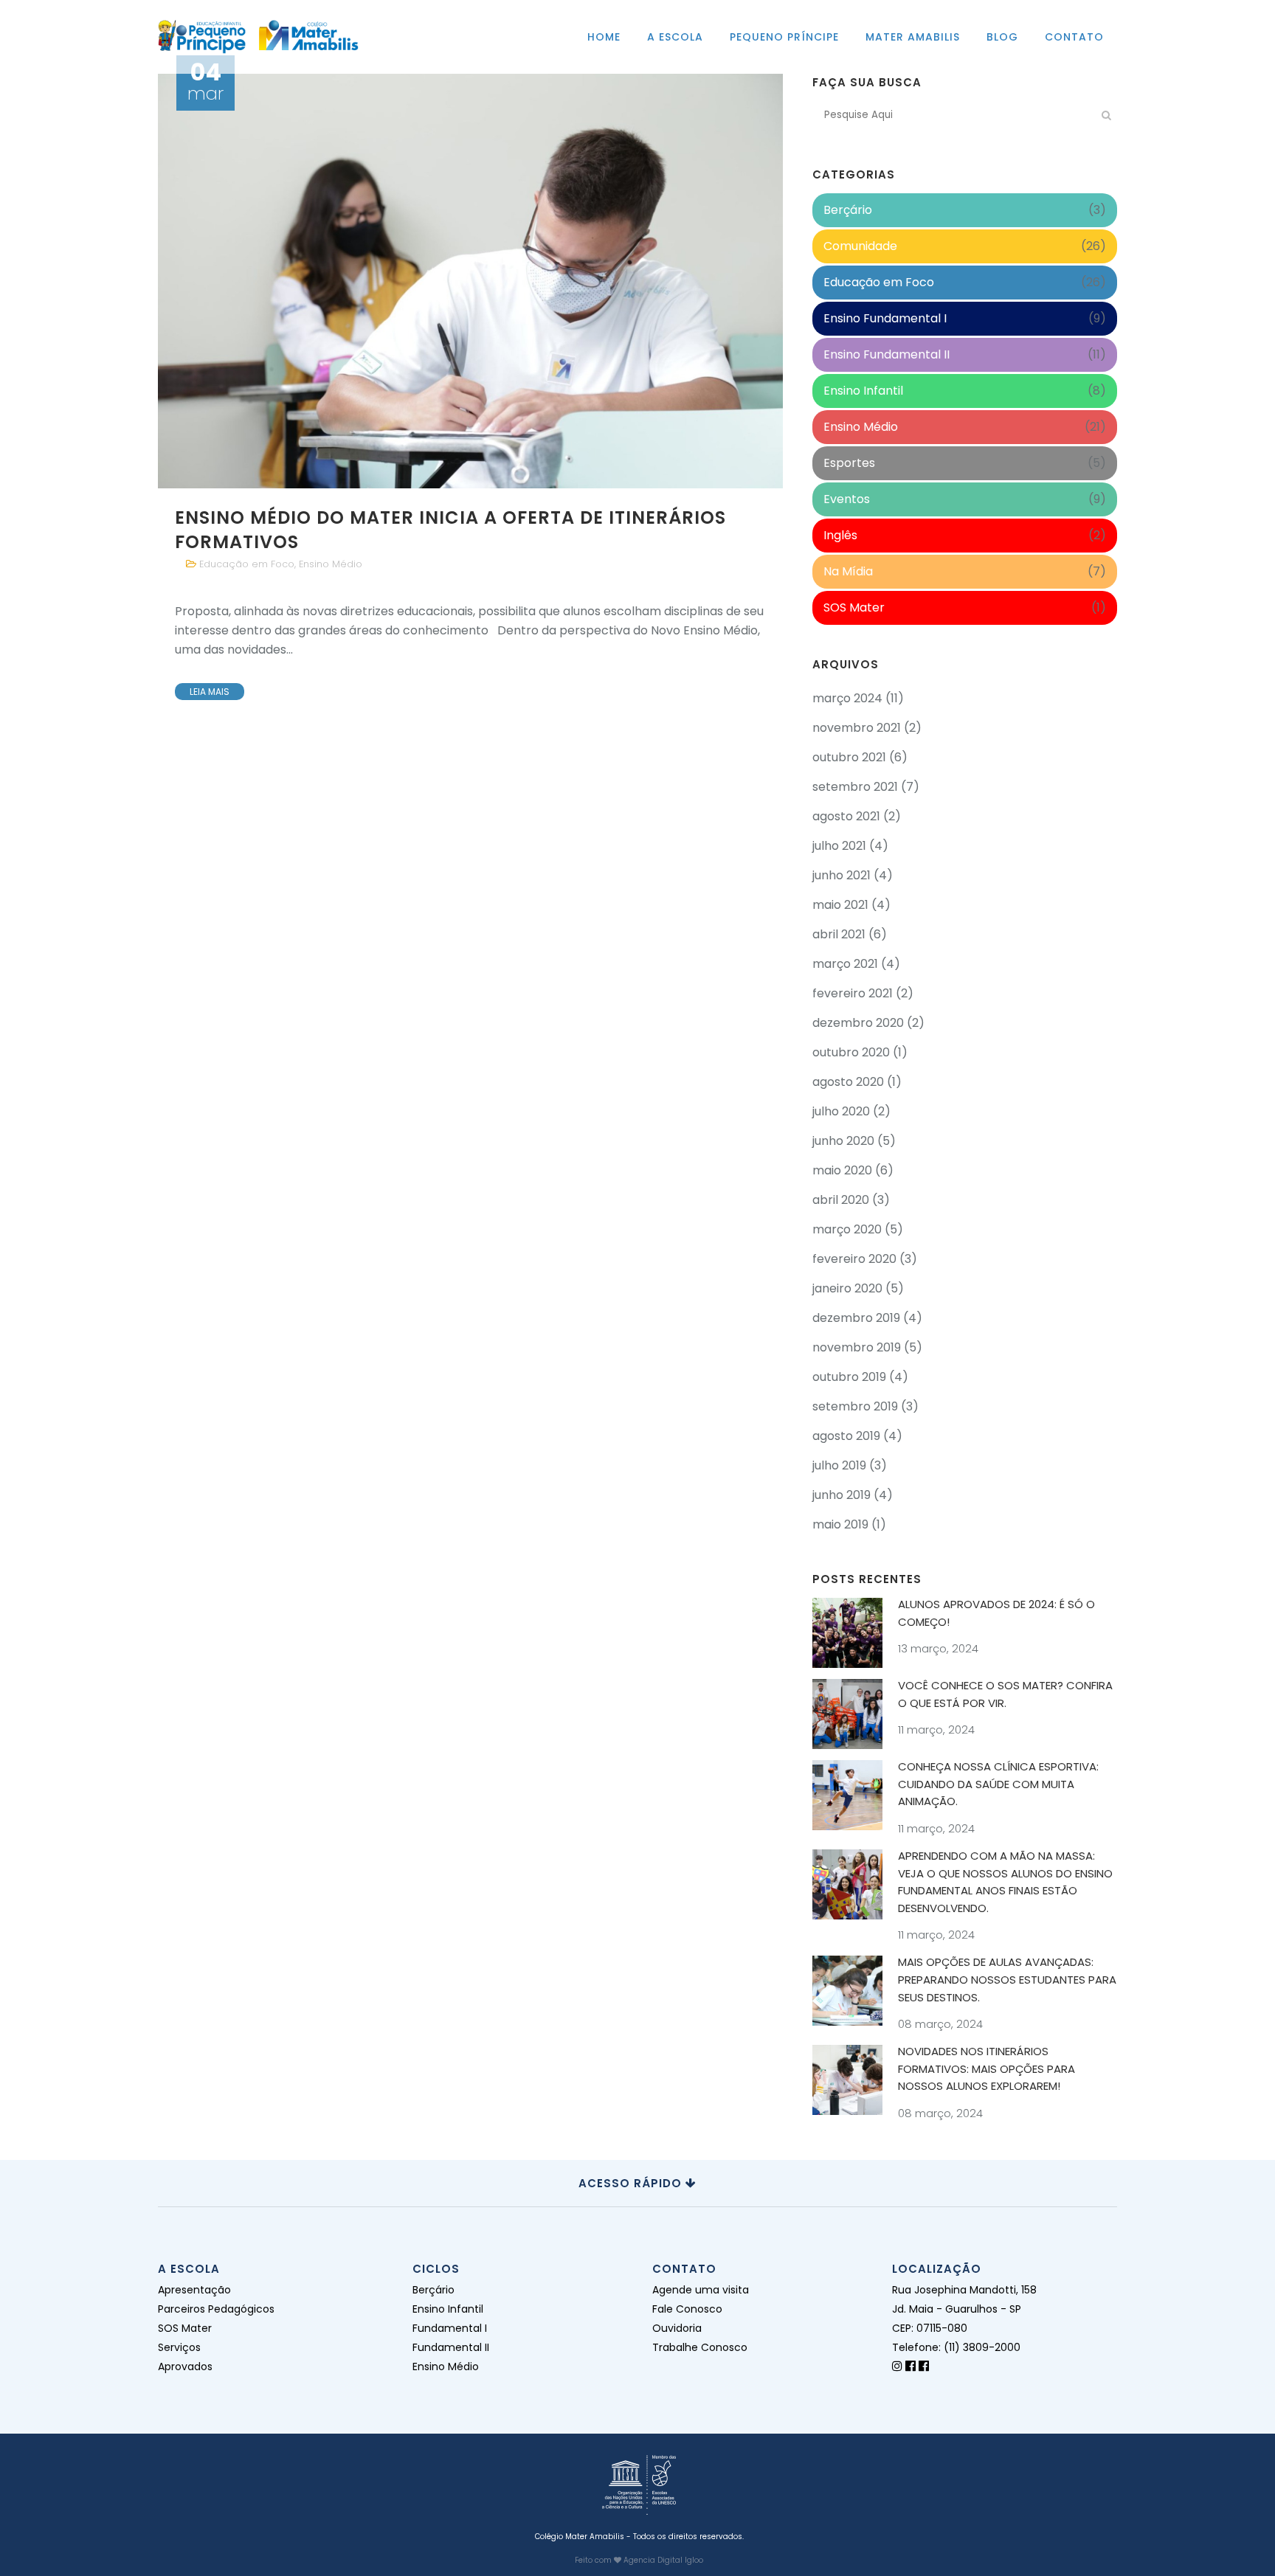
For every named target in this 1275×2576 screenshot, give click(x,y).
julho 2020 (841, 1111)
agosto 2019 (846, 1436)
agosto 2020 (848, 1082)
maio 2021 (840, 905)
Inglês (840, 535)
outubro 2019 (849, 1377)
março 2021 (845, 964)
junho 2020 (843, 1141)
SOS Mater (854, 607)
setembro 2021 (855, 787)
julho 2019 (839, 1465)
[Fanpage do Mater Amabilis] (924, 2366)
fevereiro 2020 (854, 1259)
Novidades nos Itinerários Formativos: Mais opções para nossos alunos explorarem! (987, 2068)
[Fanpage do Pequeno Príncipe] (911, 2366)
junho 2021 (842, 875)
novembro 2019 (857, 1347)
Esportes (849, 463)
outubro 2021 (849, 757)
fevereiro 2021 (853, 993)
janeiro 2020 (847, 1288)
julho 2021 (839, 846)
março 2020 (847, 1229)
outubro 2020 (851, 1052)
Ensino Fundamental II (887, 354)
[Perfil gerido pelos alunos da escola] (897, 2366)
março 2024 (847, 698)
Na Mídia (848, 571)
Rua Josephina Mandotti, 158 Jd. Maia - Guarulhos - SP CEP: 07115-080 (964, 2309)
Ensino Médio (331, 564)
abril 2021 (839, 934)
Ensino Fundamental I (885, 318)
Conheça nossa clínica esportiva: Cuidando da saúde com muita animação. (998, 1784)
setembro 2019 (855, 1406)
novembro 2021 (857, 728)
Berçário (848, 210)
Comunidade (860, 246)
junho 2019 (842, 1495)
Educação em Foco (247, 564)
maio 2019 (840, 1524)
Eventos (847, 499)
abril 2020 (841, 1200)
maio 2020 (842, 1170)
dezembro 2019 (856, 1318)
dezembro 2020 (858, 1023)
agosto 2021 (846, 816)
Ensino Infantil (863, 391)
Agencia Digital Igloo (663, 2560)
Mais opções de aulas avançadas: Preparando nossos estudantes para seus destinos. (1007, 1979)
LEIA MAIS (210, 692)
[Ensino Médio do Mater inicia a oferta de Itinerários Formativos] (470, 281)
